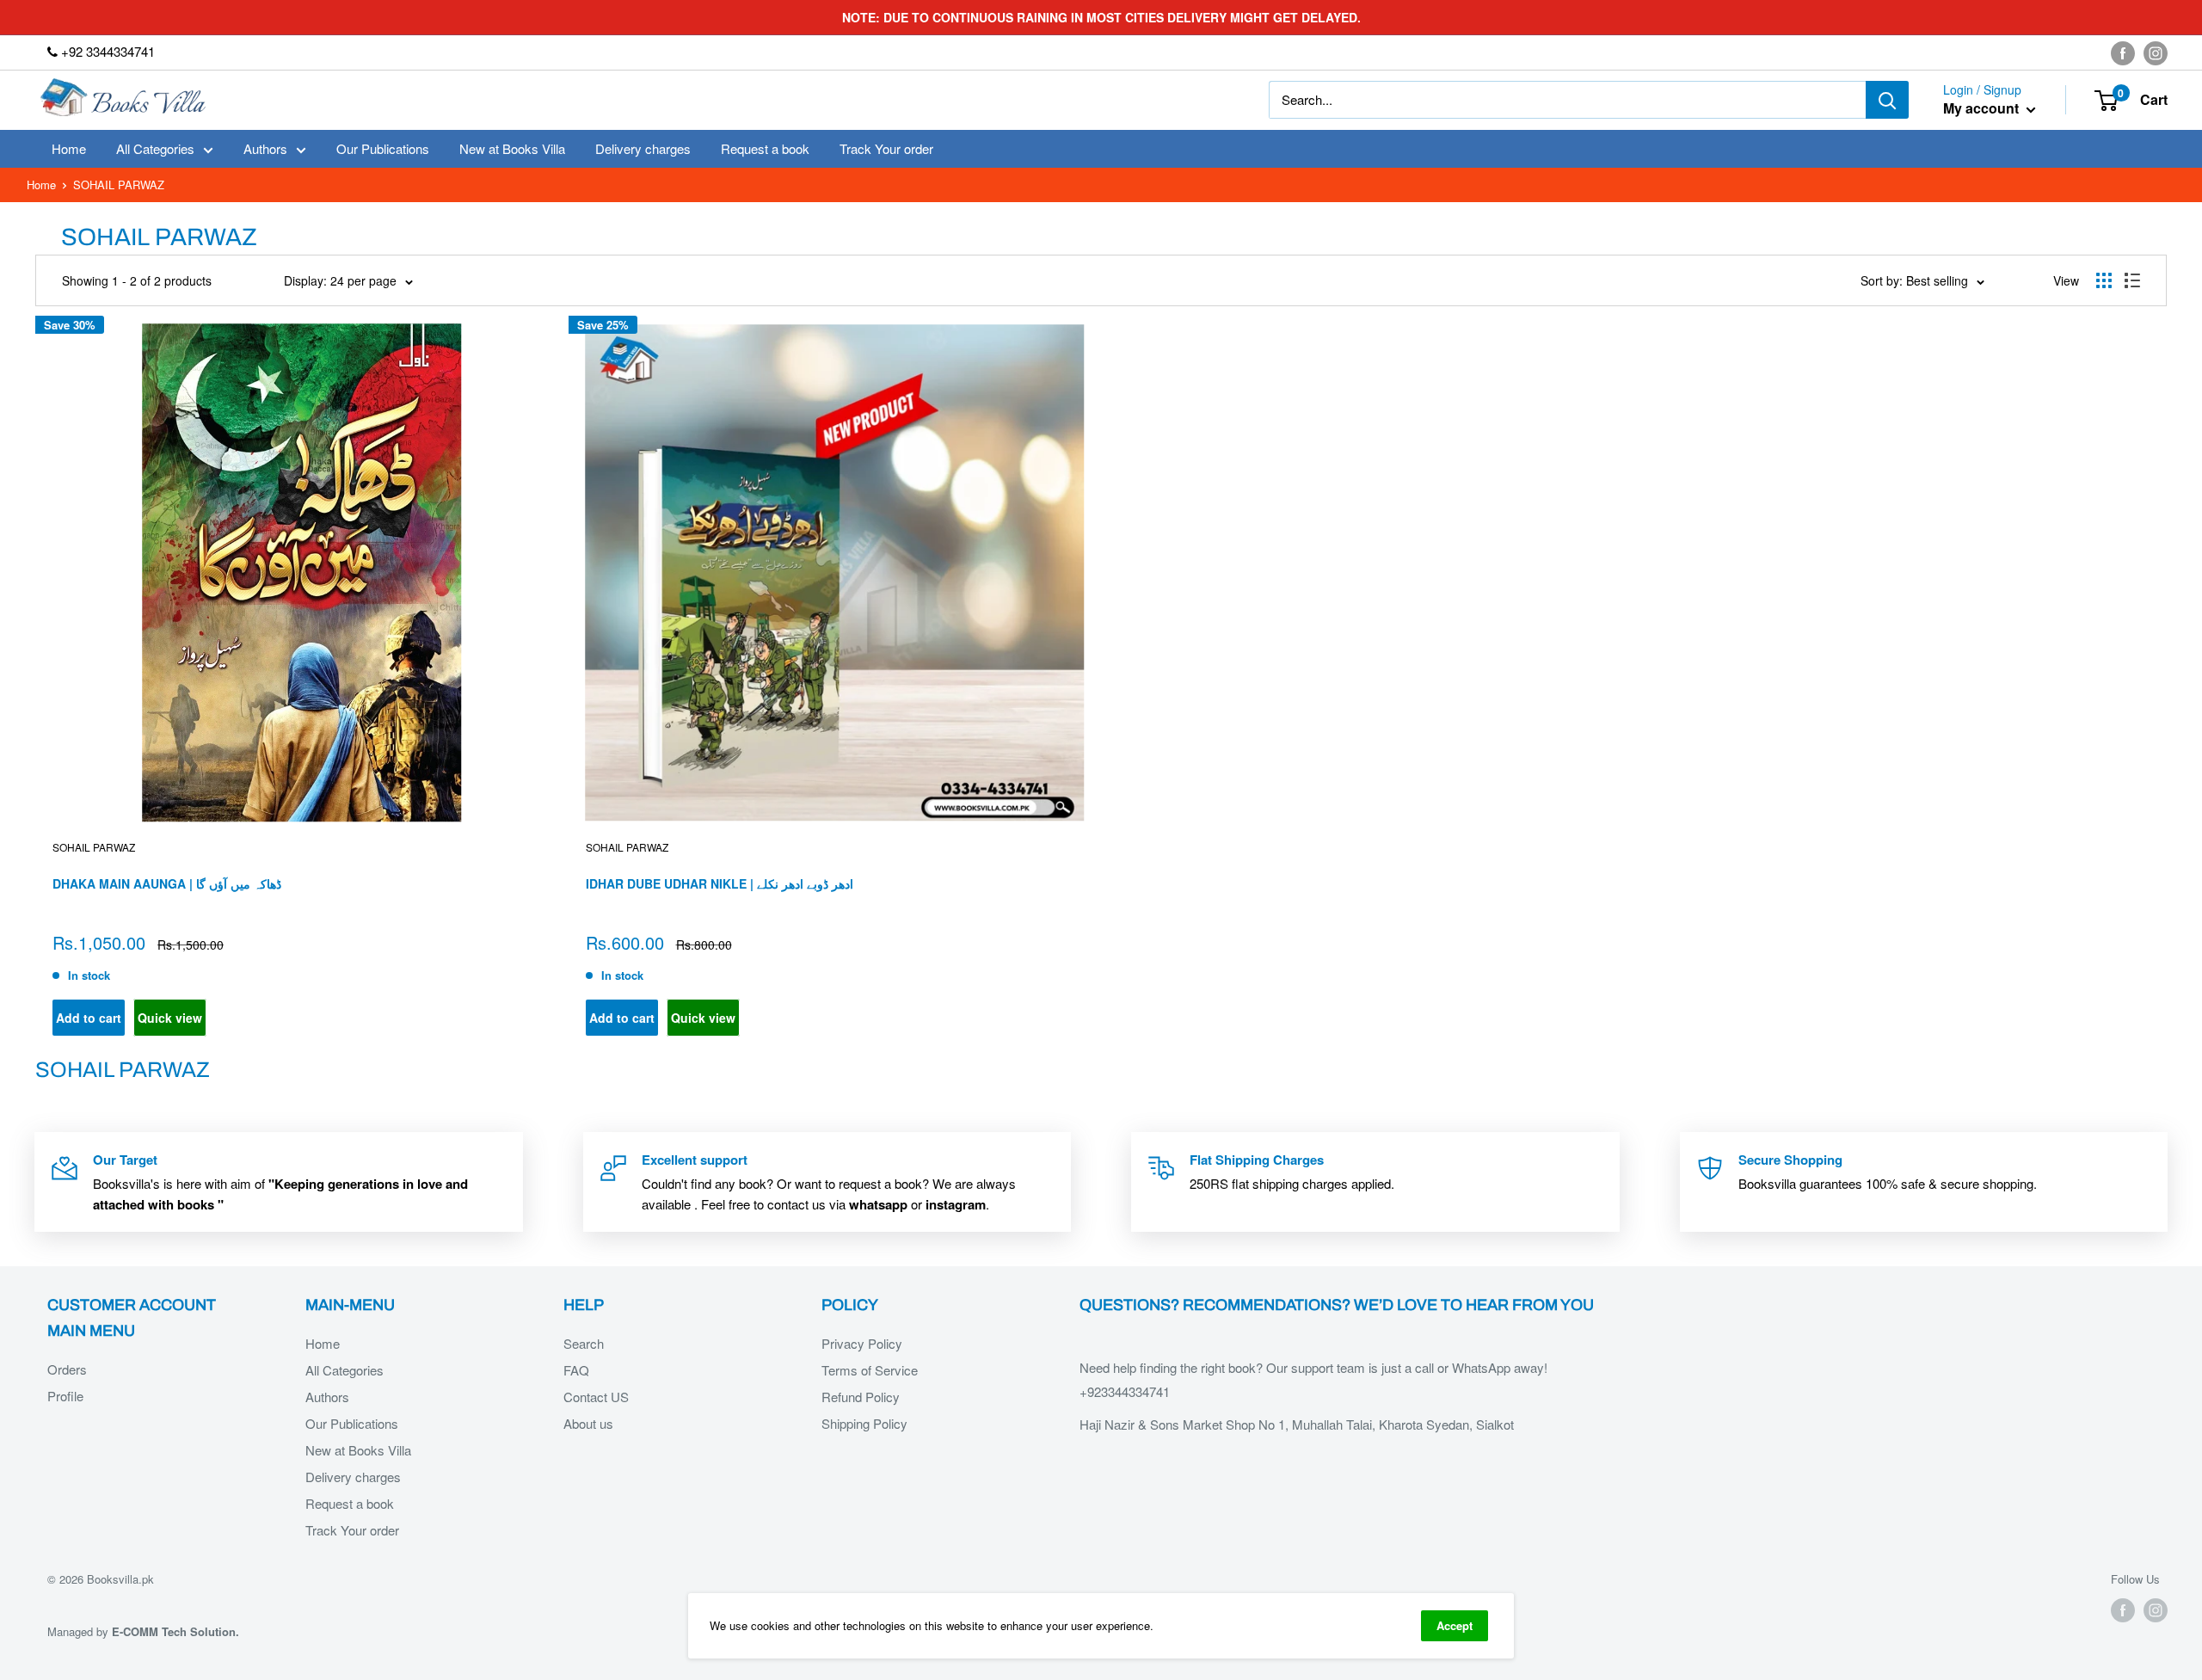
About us (588, 1423)
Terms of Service (870, 1370)
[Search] (1887, 100)
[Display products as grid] (2104, 280)
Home (69, 148)
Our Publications (383, 148)
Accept (1455, 1625)
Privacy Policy (862, 1343)
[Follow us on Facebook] (2123, 52)
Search (584, 1343)
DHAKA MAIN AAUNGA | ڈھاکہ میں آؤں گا (167, 883)
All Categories (155, 148)
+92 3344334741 (106, 51)
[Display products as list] (2132, 280)
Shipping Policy (864, 1423)
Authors (265, 148)
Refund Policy (861, 1397)
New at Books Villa (512, 148)
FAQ (576, 1370)
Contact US (596, 1397)
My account (1983, 109)
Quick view (170, 1018)
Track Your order (886, 148)
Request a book (765, 148)
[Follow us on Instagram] (2156, 52)
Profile (65, 1396)
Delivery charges (643, 148)
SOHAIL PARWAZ (94, 847)
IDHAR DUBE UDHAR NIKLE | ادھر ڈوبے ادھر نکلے (720, 883)
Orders (67, 1369)
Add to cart (89, 1018)
